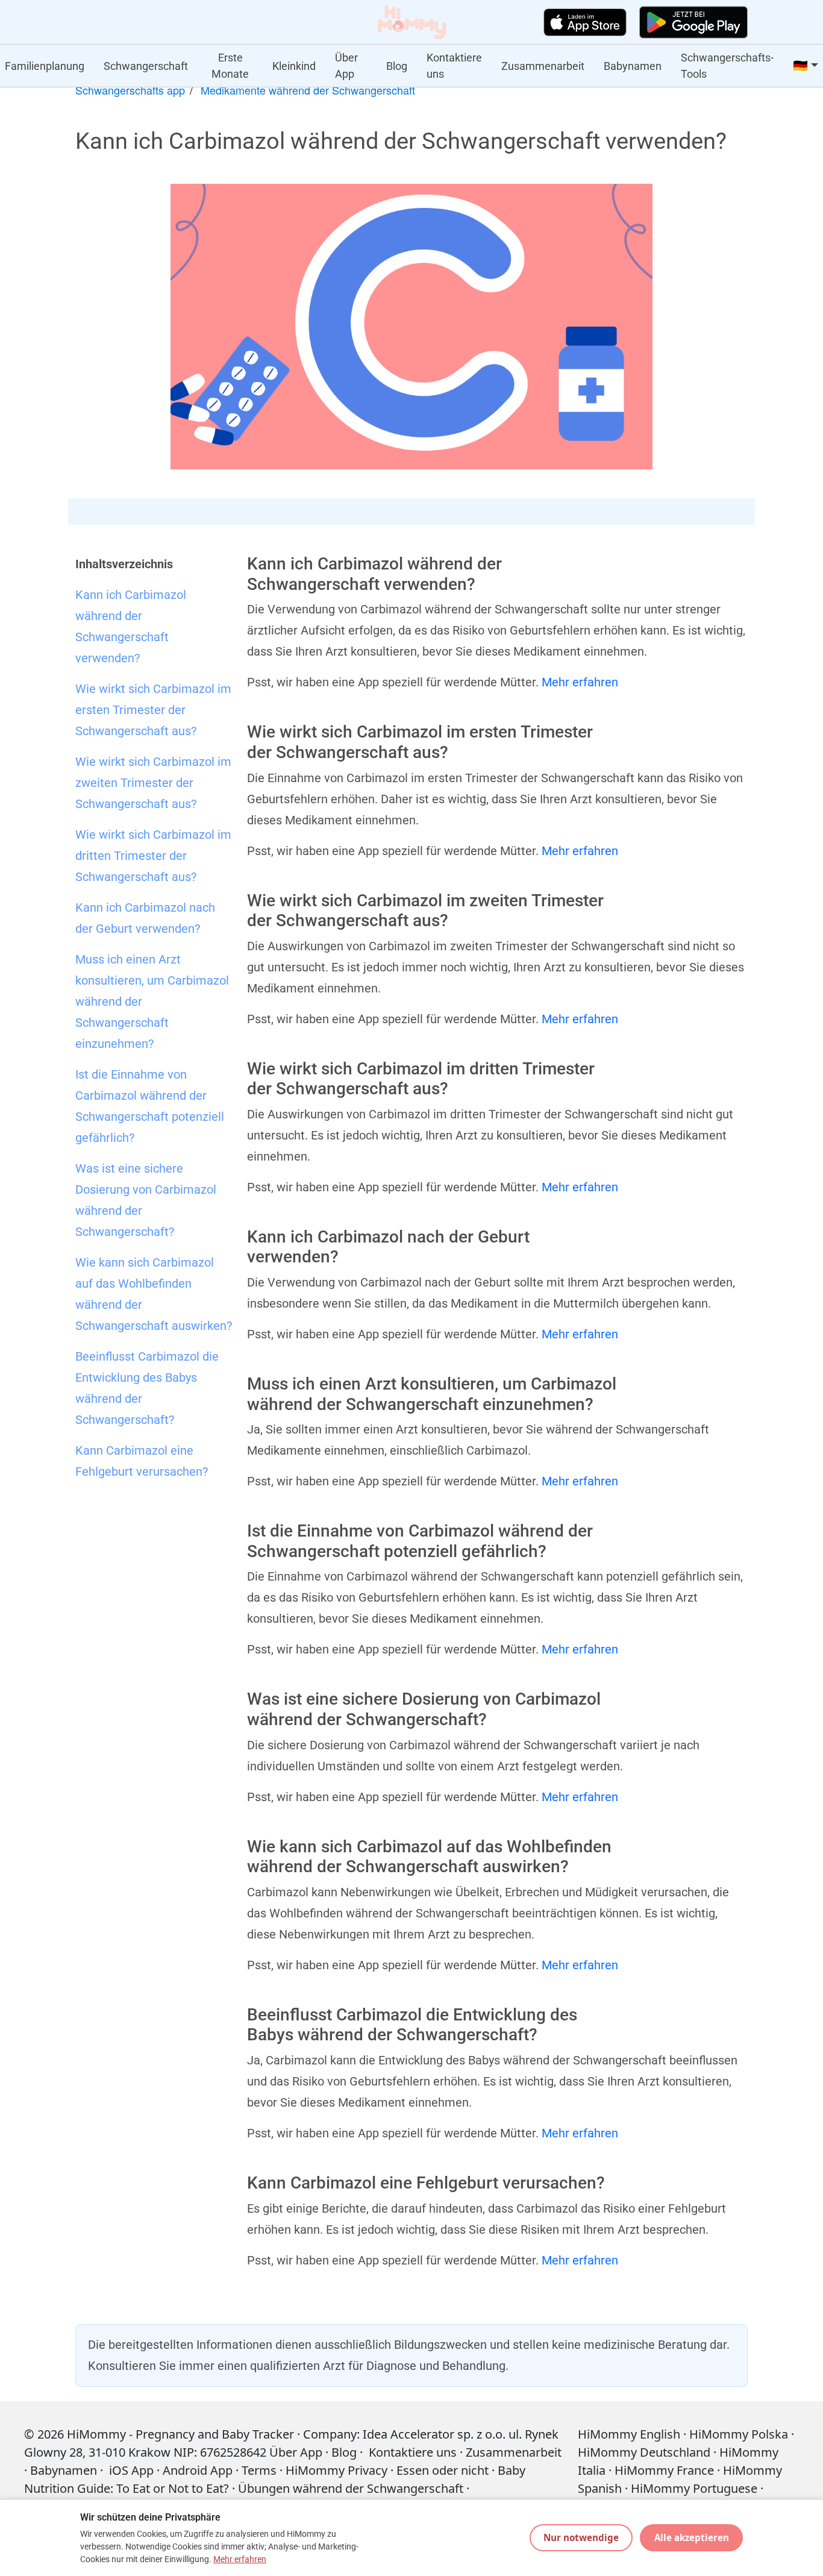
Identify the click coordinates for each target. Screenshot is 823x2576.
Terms (259, 2470)
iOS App (131, 2470)
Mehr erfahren (580, 682)
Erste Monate (230, 66)
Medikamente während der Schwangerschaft (308, 90)
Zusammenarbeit (543, 66)
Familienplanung (45, 66)
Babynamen (633, 66)
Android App (198, 2470)
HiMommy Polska (739, 2434)
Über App (346, 66)
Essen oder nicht (443, 2470)
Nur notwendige (581, 2537)
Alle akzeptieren (692, 2537)
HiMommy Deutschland (644, 2452)
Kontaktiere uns (454, 66)
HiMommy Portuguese (694, 2488)
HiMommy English (629, 2434)
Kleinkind (294, 66)
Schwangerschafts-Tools (727, 66)
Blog (397, 66)
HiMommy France (664, 2470)
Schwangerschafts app (130, 90)
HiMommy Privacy (336, 2470)
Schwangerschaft (146, 66)
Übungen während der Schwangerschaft (351, 2488)
